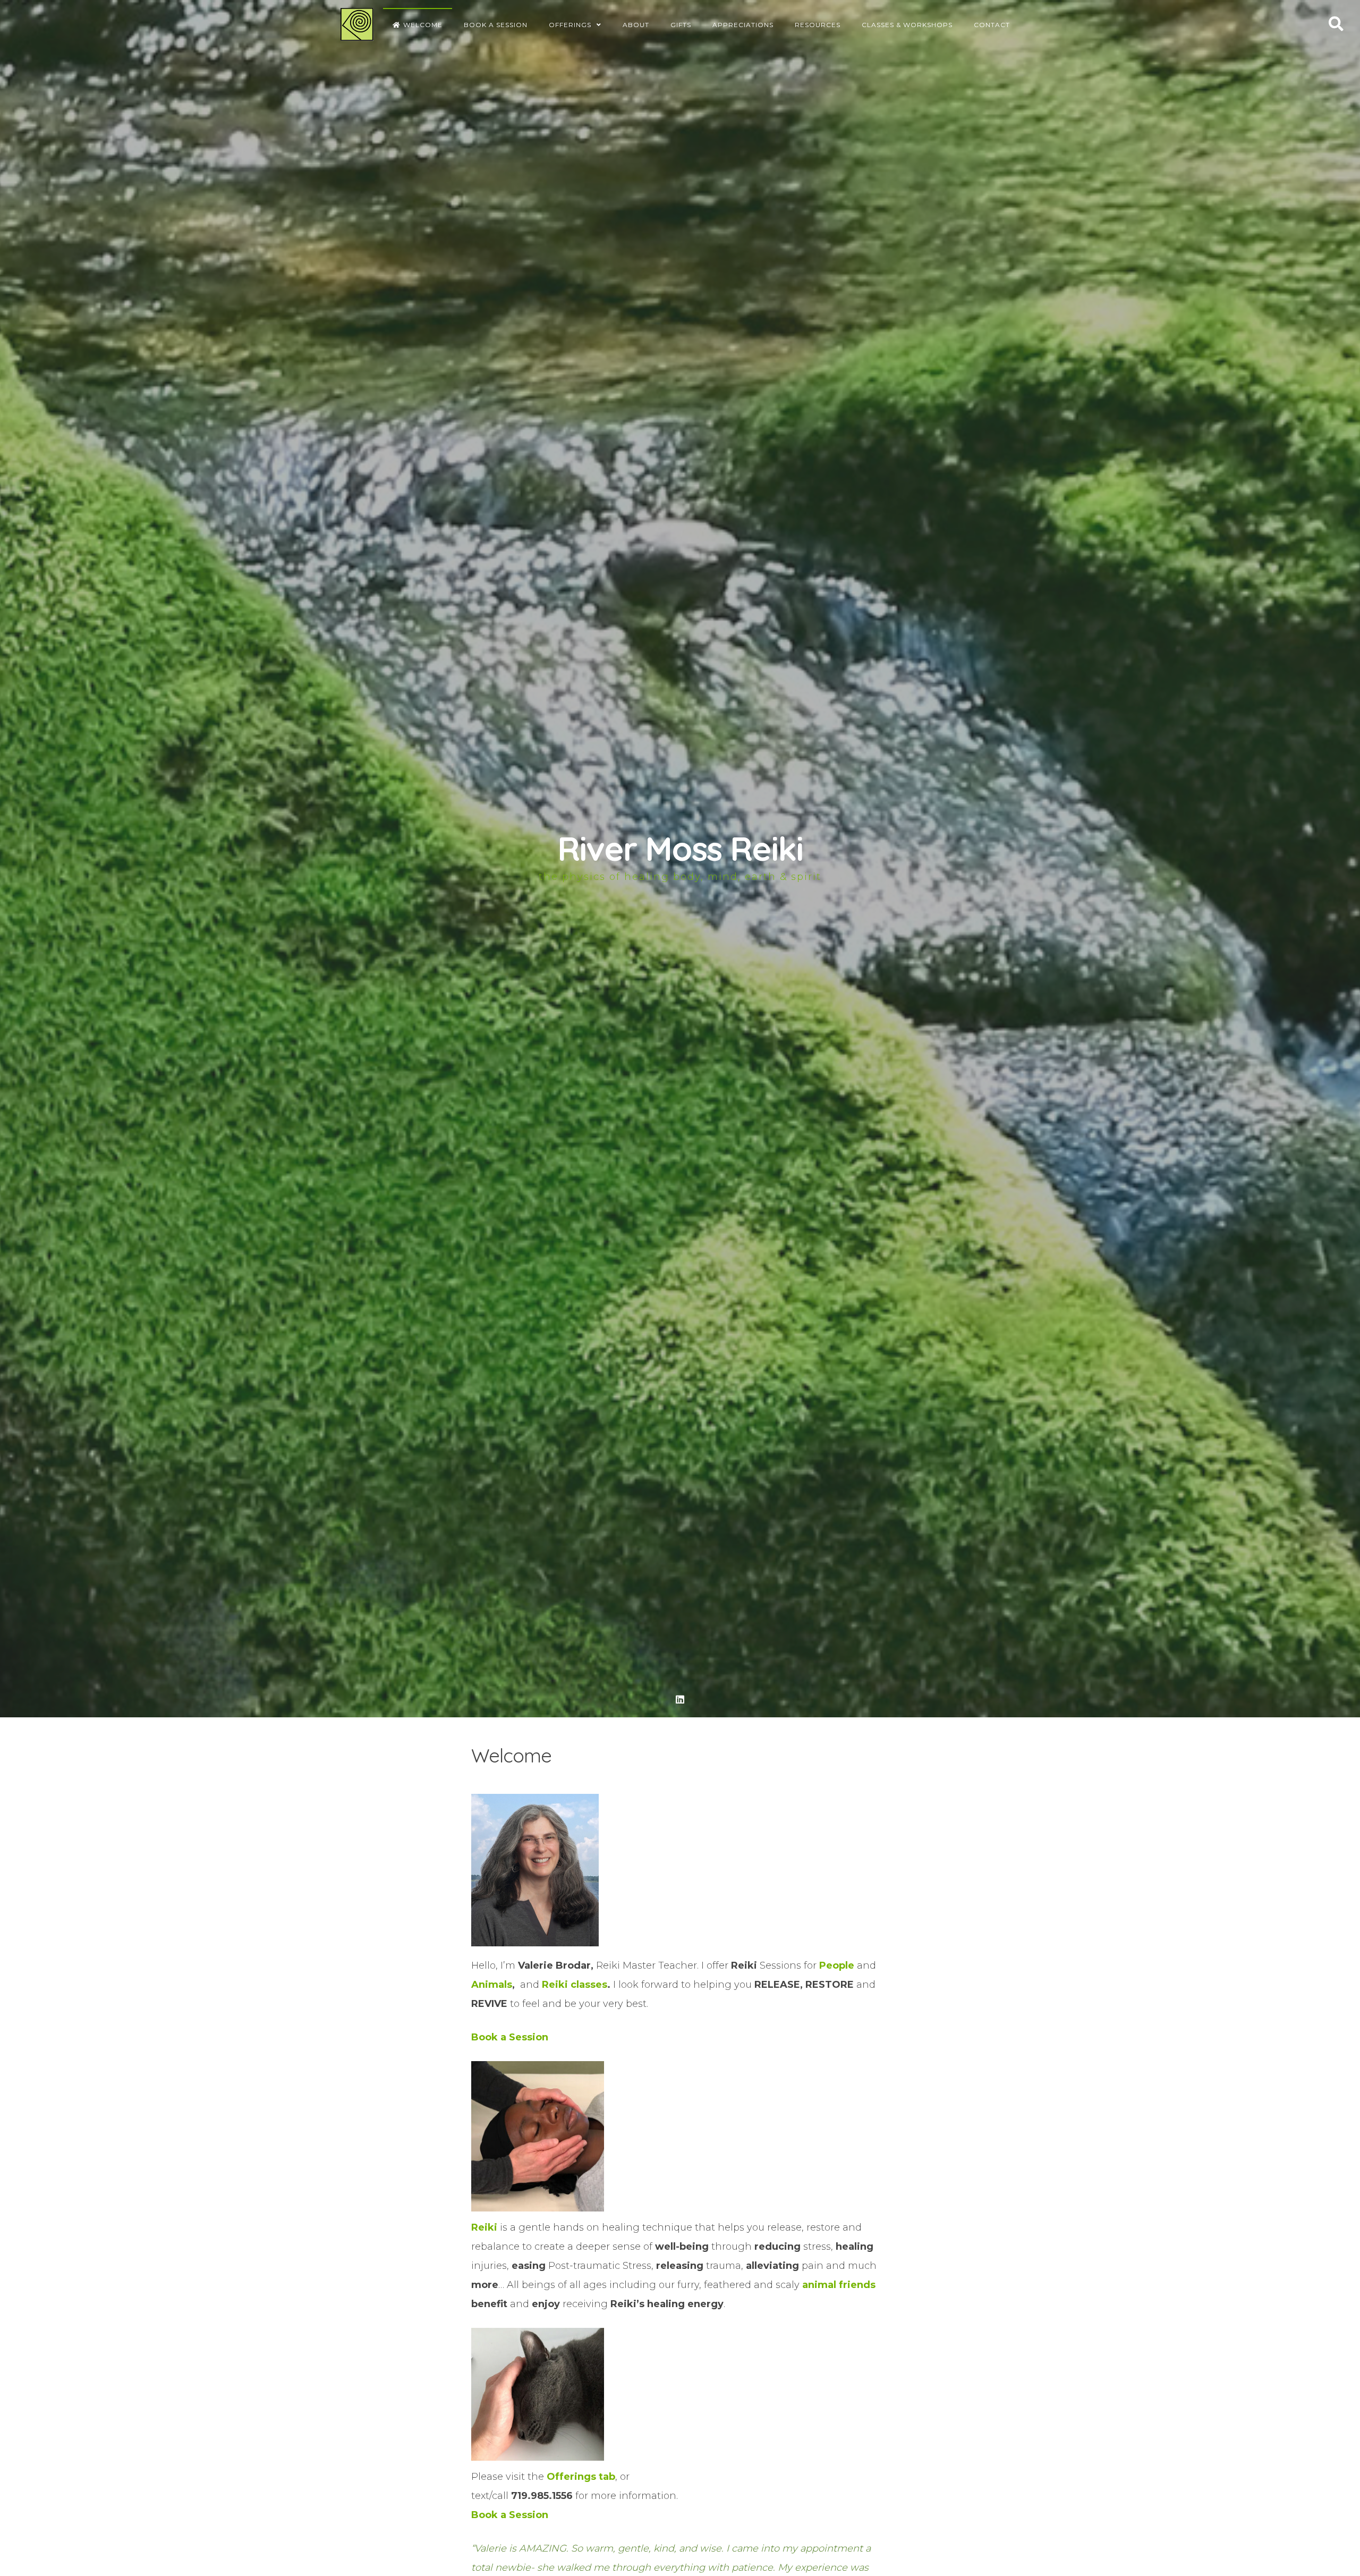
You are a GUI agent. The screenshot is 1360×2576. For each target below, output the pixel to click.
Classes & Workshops (907, 25)
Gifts (681, 25)
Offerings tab (581, 2477)
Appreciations (743, 25)
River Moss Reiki (680, 848)
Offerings (570, 25)
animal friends (839, 2285)
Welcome (423, 25)
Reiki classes (575, 1985)
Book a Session (496, 25)
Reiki (484, 2227)
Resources (818, 25)
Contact (992, 25)
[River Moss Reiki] (357, 24)
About (636, 25)
